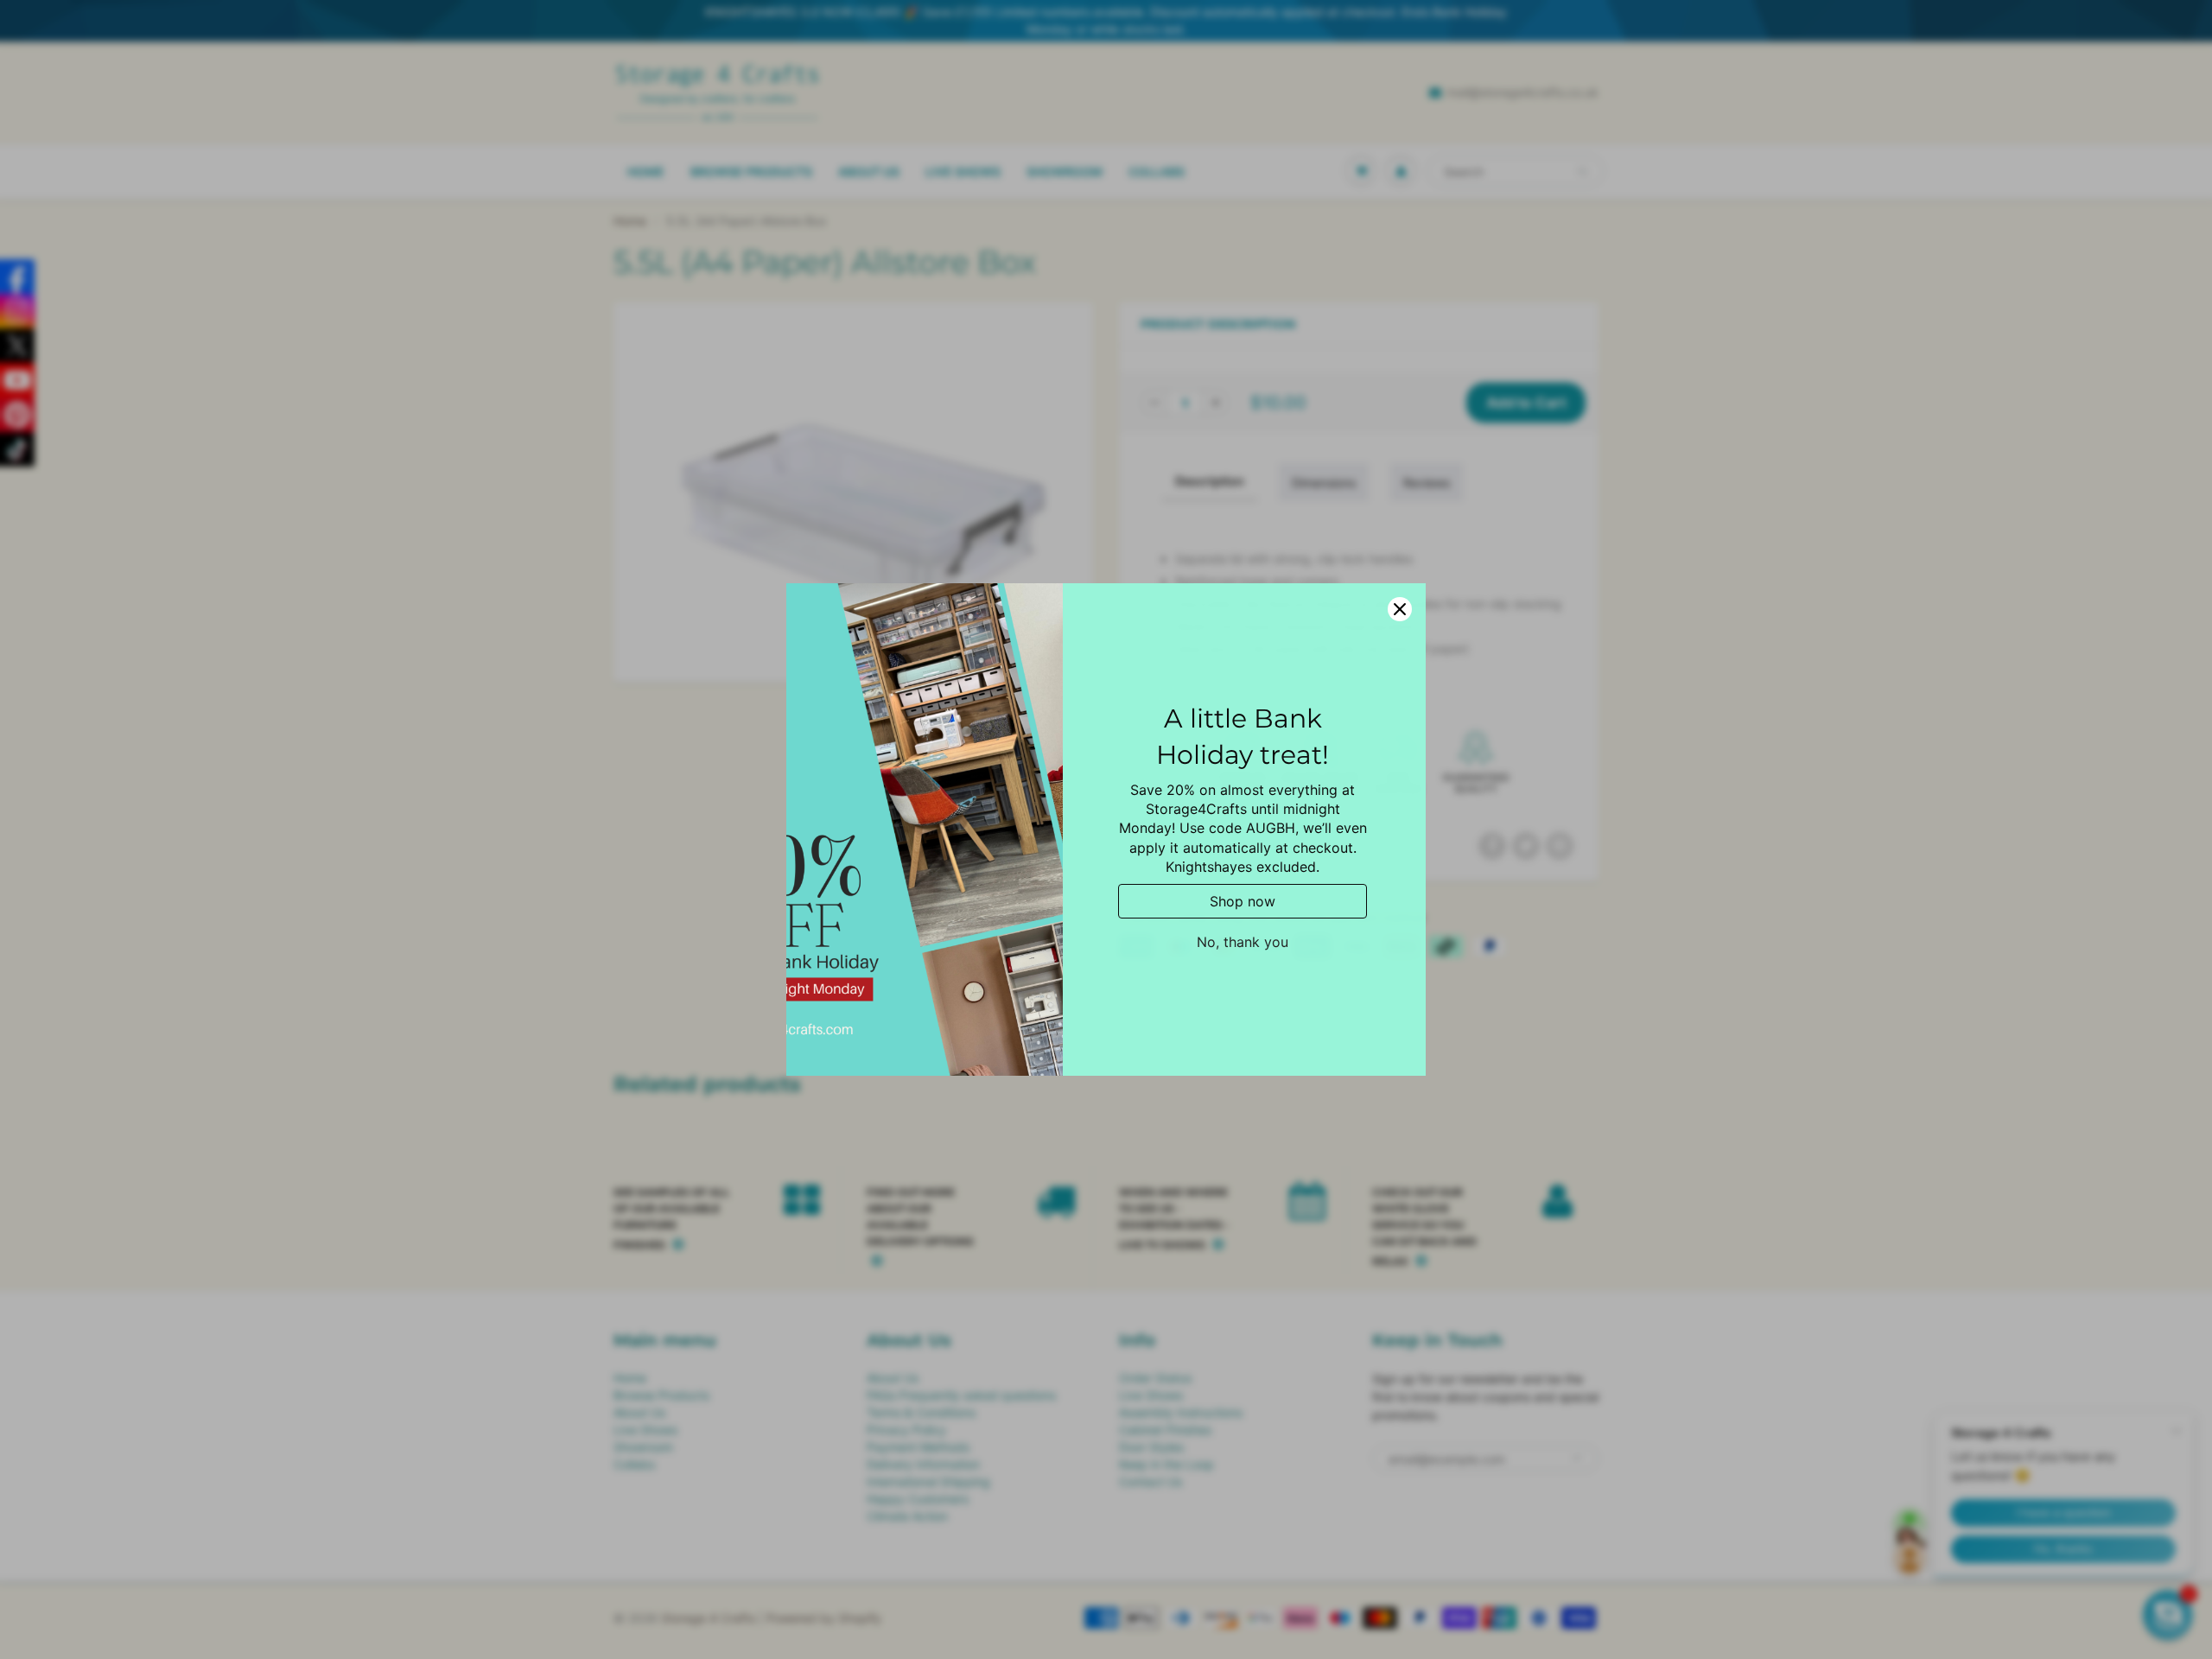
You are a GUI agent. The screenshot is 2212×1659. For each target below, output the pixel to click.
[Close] (1400, 609)
